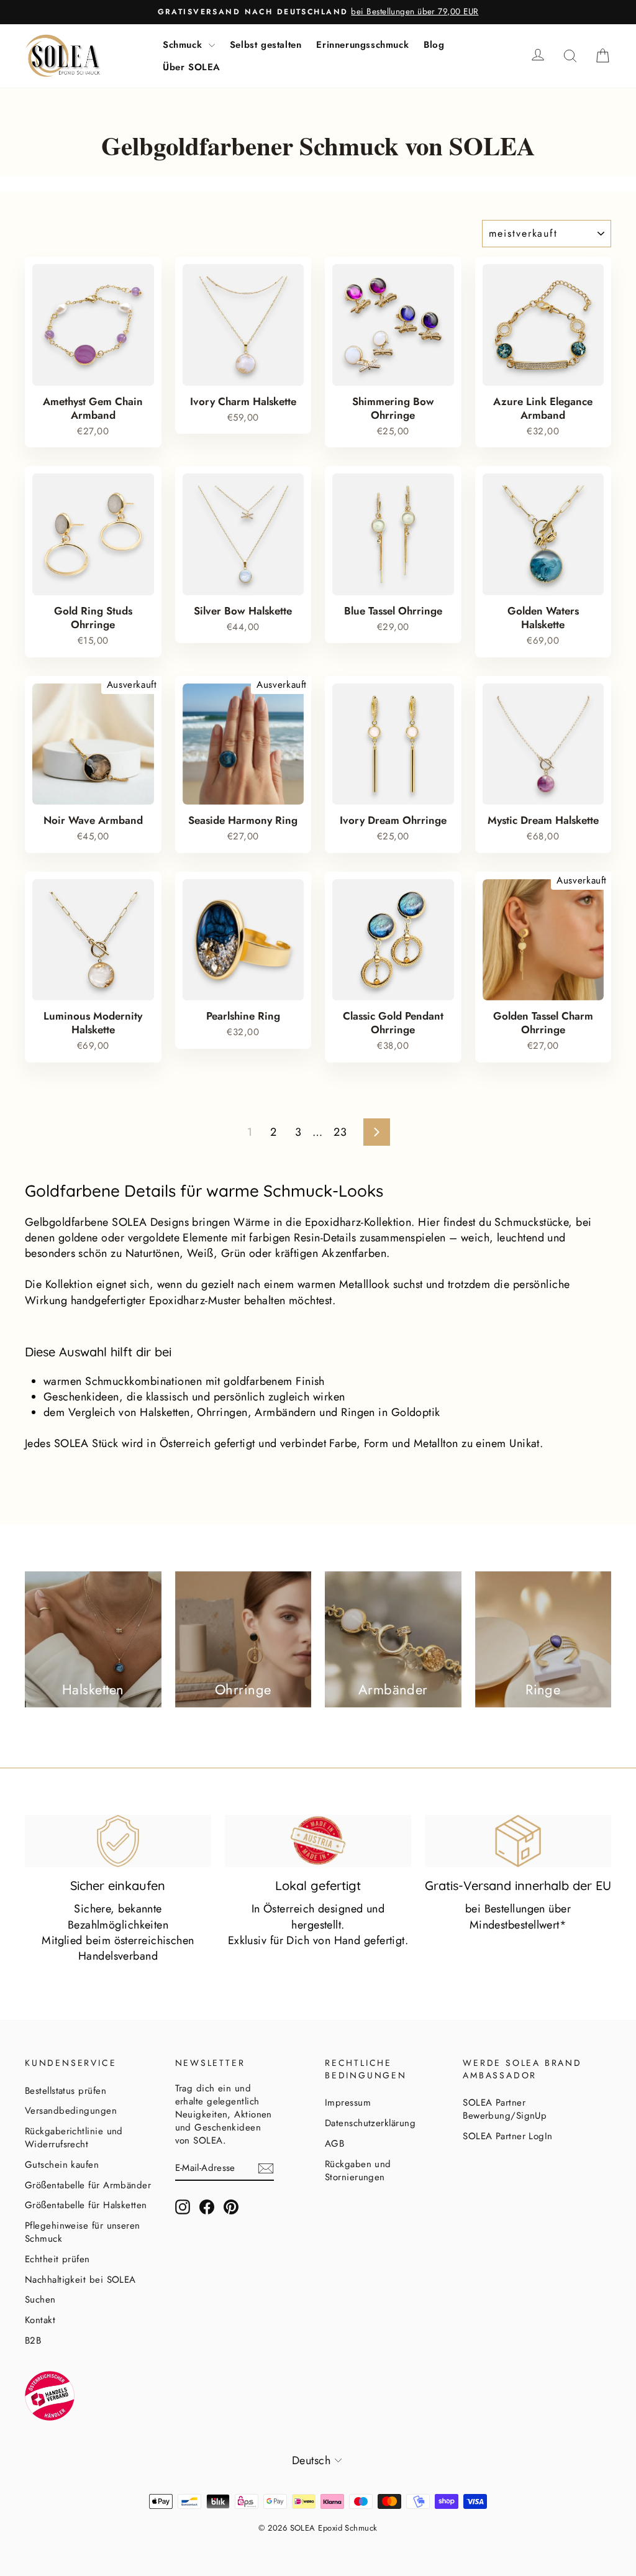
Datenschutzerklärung (370, 2123)
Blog (434, 45)
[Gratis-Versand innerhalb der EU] (518, 1841)
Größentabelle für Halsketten (86, 2205)
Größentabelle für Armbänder (88, 2185)
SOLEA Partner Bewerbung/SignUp (505, 2109)
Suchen (40, 2300)
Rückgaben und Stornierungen (358, 2171)
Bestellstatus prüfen (66, 2091)
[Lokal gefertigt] (318, 1841)
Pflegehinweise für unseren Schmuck (83, 2232)
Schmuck (184, 45)
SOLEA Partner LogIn (508, 2136)
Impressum (348, 2103)
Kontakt (40, 2320)
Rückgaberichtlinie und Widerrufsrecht (74, 2138)
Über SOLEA (192, 67)
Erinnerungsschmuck (362, 45)
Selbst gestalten (266, 45)
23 (340, 1132)
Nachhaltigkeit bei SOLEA (80, 2280)
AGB (334, 2144)
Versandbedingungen (71, 2111)
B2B (33, 2341)
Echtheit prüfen (57, 2259)
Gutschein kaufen (62, 2165)
